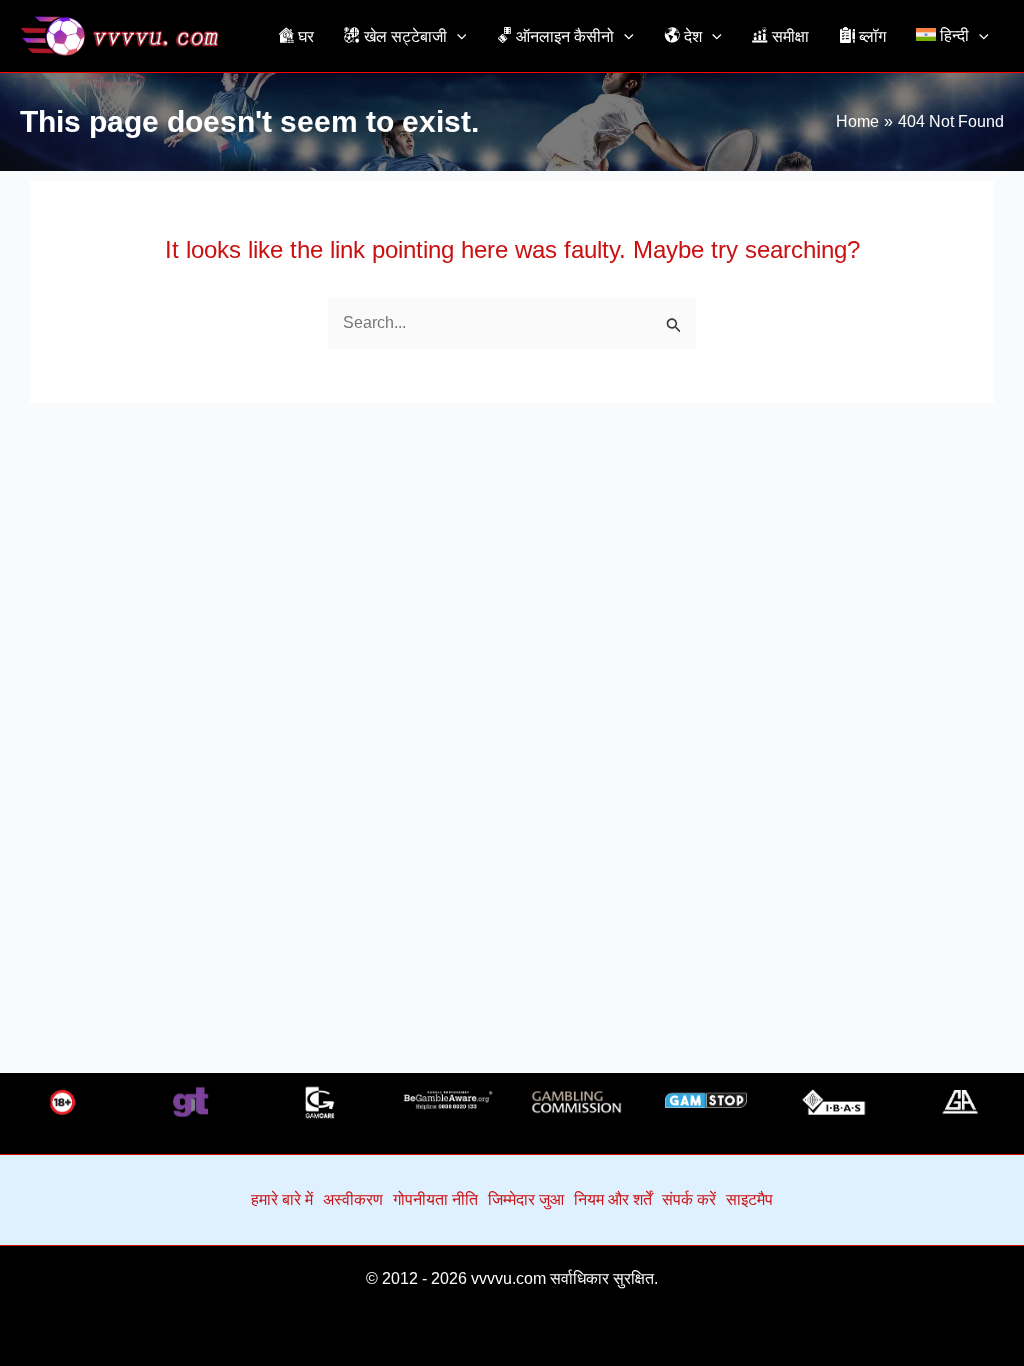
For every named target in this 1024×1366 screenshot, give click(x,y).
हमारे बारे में (282, 1199)
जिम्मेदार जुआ (526, 1199)
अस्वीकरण (353, 1199)
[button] (457, 36)
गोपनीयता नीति (435, 1199)
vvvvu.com (508, 1278)
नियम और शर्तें (613, 1199)
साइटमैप (749, 1199)
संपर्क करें (689, 1199)
